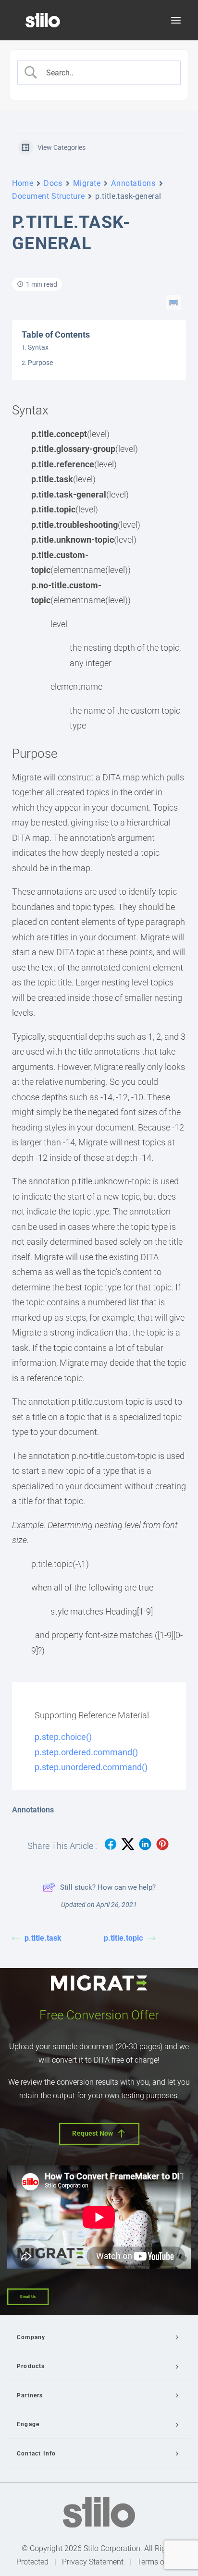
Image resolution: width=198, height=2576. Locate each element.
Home (23, 183)
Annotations (133, 183)
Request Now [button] (93, 2133)
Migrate (87, 183)
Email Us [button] (28, 2297)
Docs (53, 183)
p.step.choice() (63, 1737)
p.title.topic (123, 1938)
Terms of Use (159, 2562)
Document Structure (48, 196)
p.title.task (43, 1938)
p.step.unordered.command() (91, 1767)
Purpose (40, 363)
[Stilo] (43, 20)
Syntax (38, 347)
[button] (176, 20)
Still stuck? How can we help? (108, 1887)
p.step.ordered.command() (86, 1752)
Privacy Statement (93, 2562)
